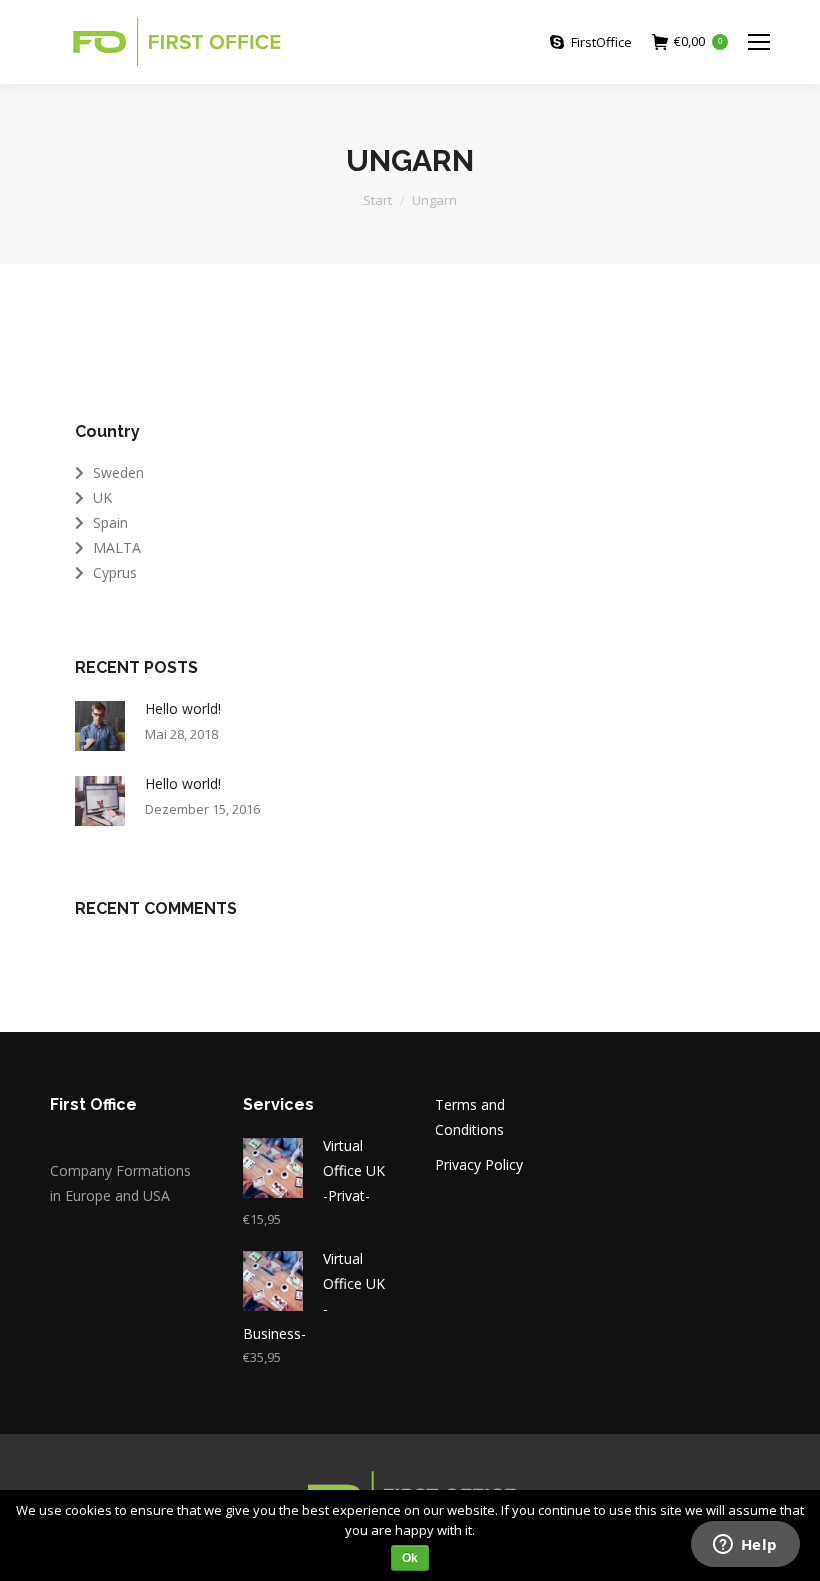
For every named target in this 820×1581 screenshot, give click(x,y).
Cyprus (115, 572)
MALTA (117, 547)
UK (102, 497)
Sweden (118, 472)
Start (377, 200)
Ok (410, 1558)
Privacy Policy (479, 1164)
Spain (110, 522)
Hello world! (183, 708)
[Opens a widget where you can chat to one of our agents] (745, 1546)
